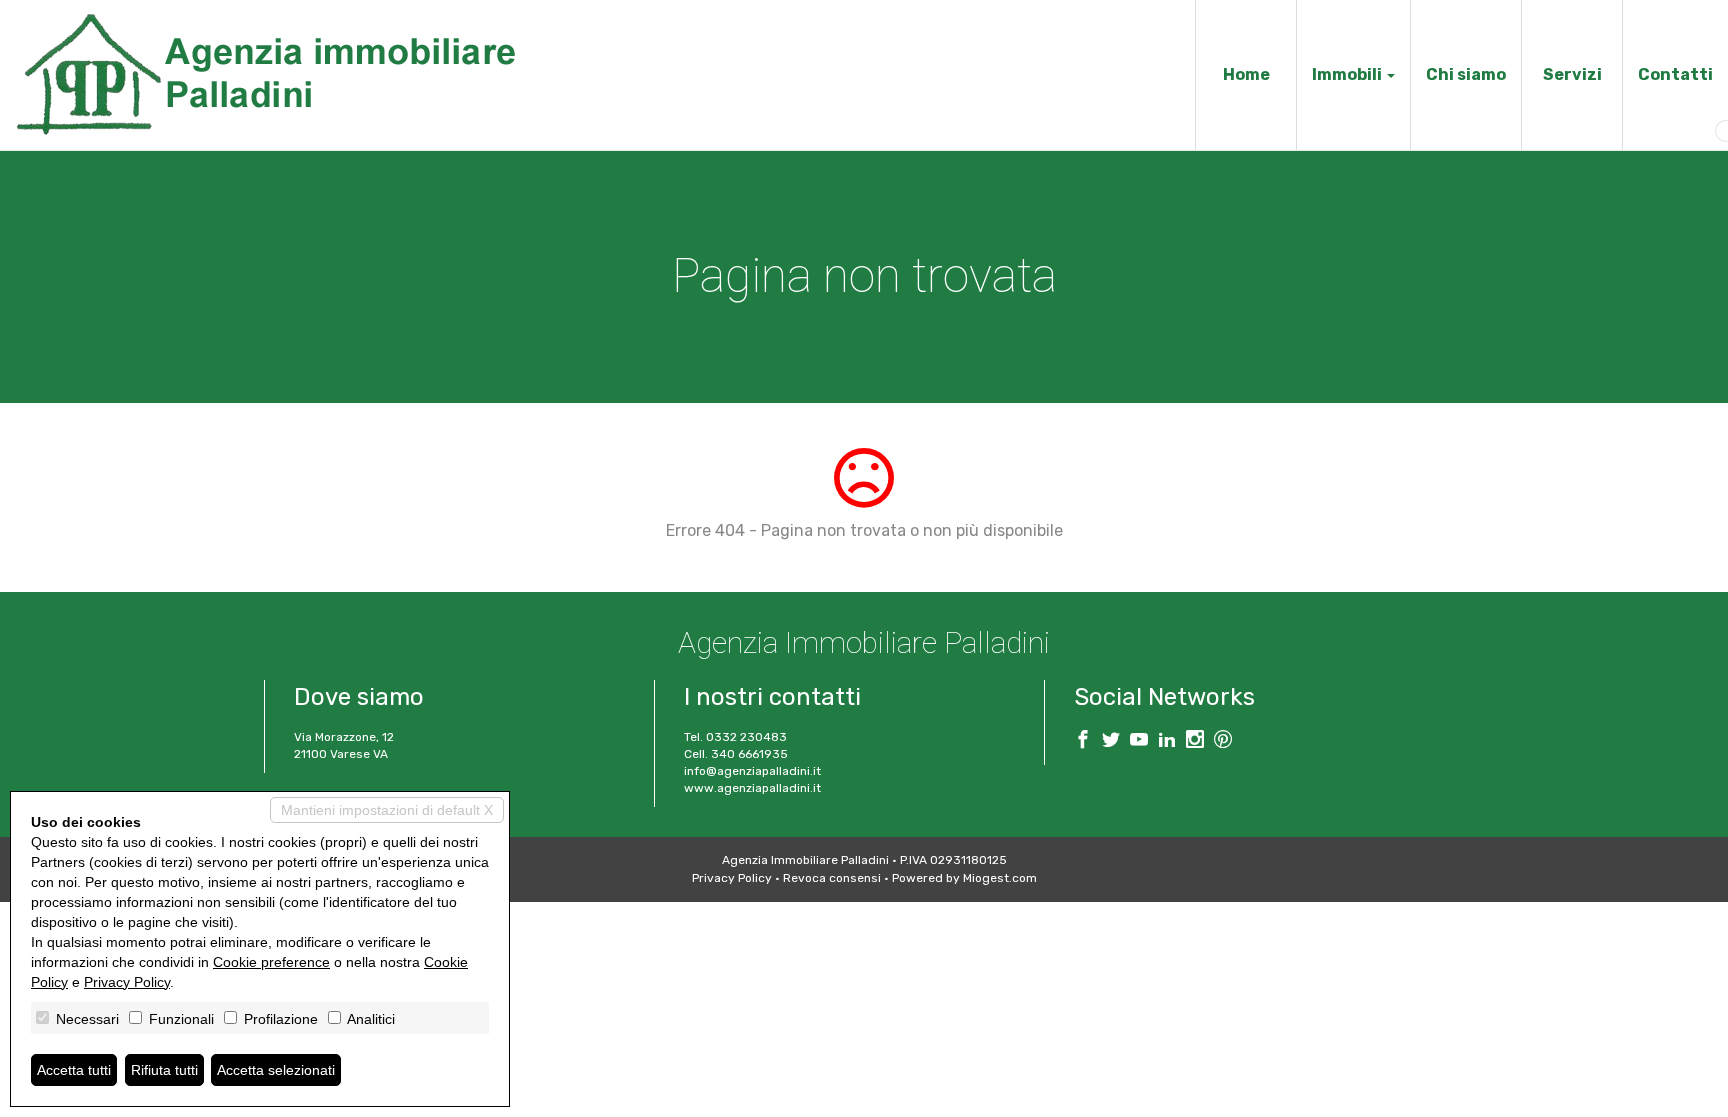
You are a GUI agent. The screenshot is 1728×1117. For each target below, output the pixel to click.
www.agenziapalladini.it (752, 788)
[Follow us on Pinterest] (1223, 742)
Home (1246, 74)
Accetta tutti (74, 1070)
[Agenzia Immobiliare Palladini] (265, 73)
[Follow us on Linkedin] (1167, 742)
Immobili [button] (1348, 74)
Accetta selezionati (276, 1070)
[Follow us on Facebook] (1083, 742)
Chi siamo (1466, 74)
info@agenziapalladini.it (752, 771)
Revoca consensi (832, 878)
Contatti (1675, 74)
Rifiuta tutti (164, 1070)
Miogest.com (1000, 878)
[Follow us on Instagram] (1195, 742)
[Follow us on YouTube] (1139, 742)
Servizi (1572, 74)
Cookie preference (271, 962)
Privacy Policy (732, 878)
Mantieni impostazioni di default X (387, 810)
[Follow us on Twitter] (1111, 742)
